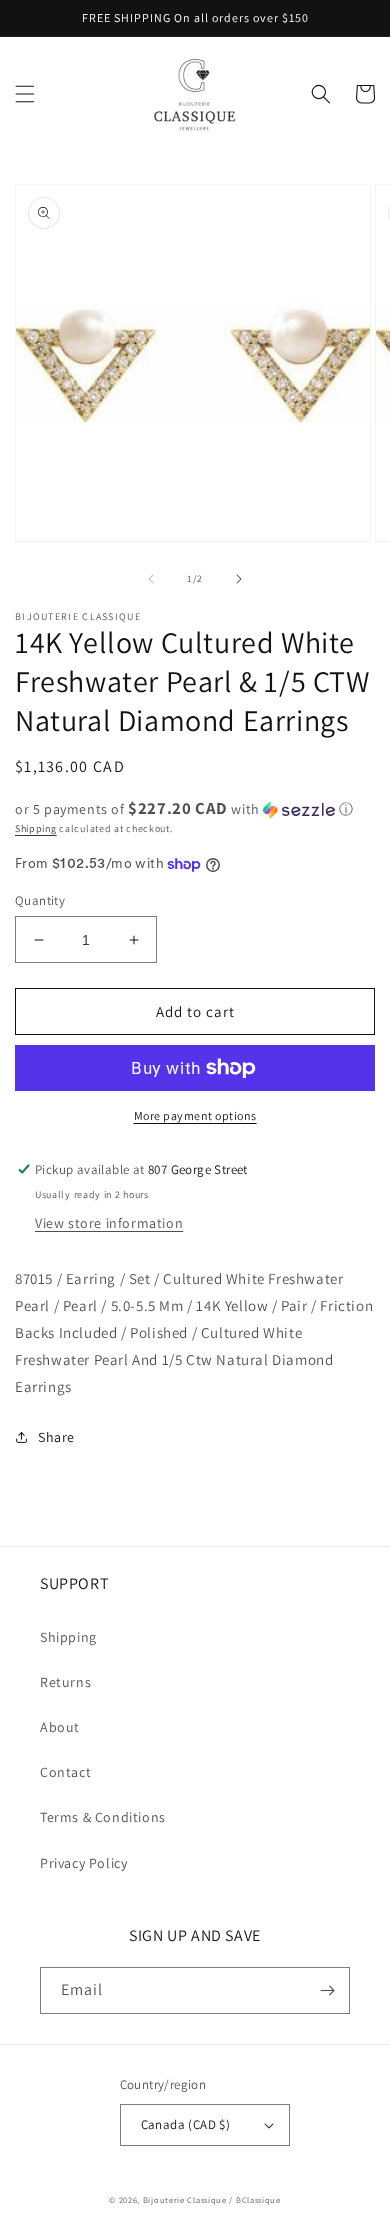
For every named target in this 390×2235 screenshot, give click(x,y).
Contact (65, 1772)
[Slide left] (151, 579)
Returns (65, 1682)
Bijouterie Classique (185, 2199)
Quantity (40, 900)
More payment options (195, 1115)
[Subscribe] (327, 1990)
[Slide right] (239, 579)
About (60, 1727)
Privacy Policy (83, 1863)
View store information (109, 1223)
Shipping (36, 828)
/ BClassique (254, 2199)
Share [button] (56, 1437)
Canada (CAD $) (186, 2124)
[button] (25, 94)
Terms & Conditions (103, 1817)
